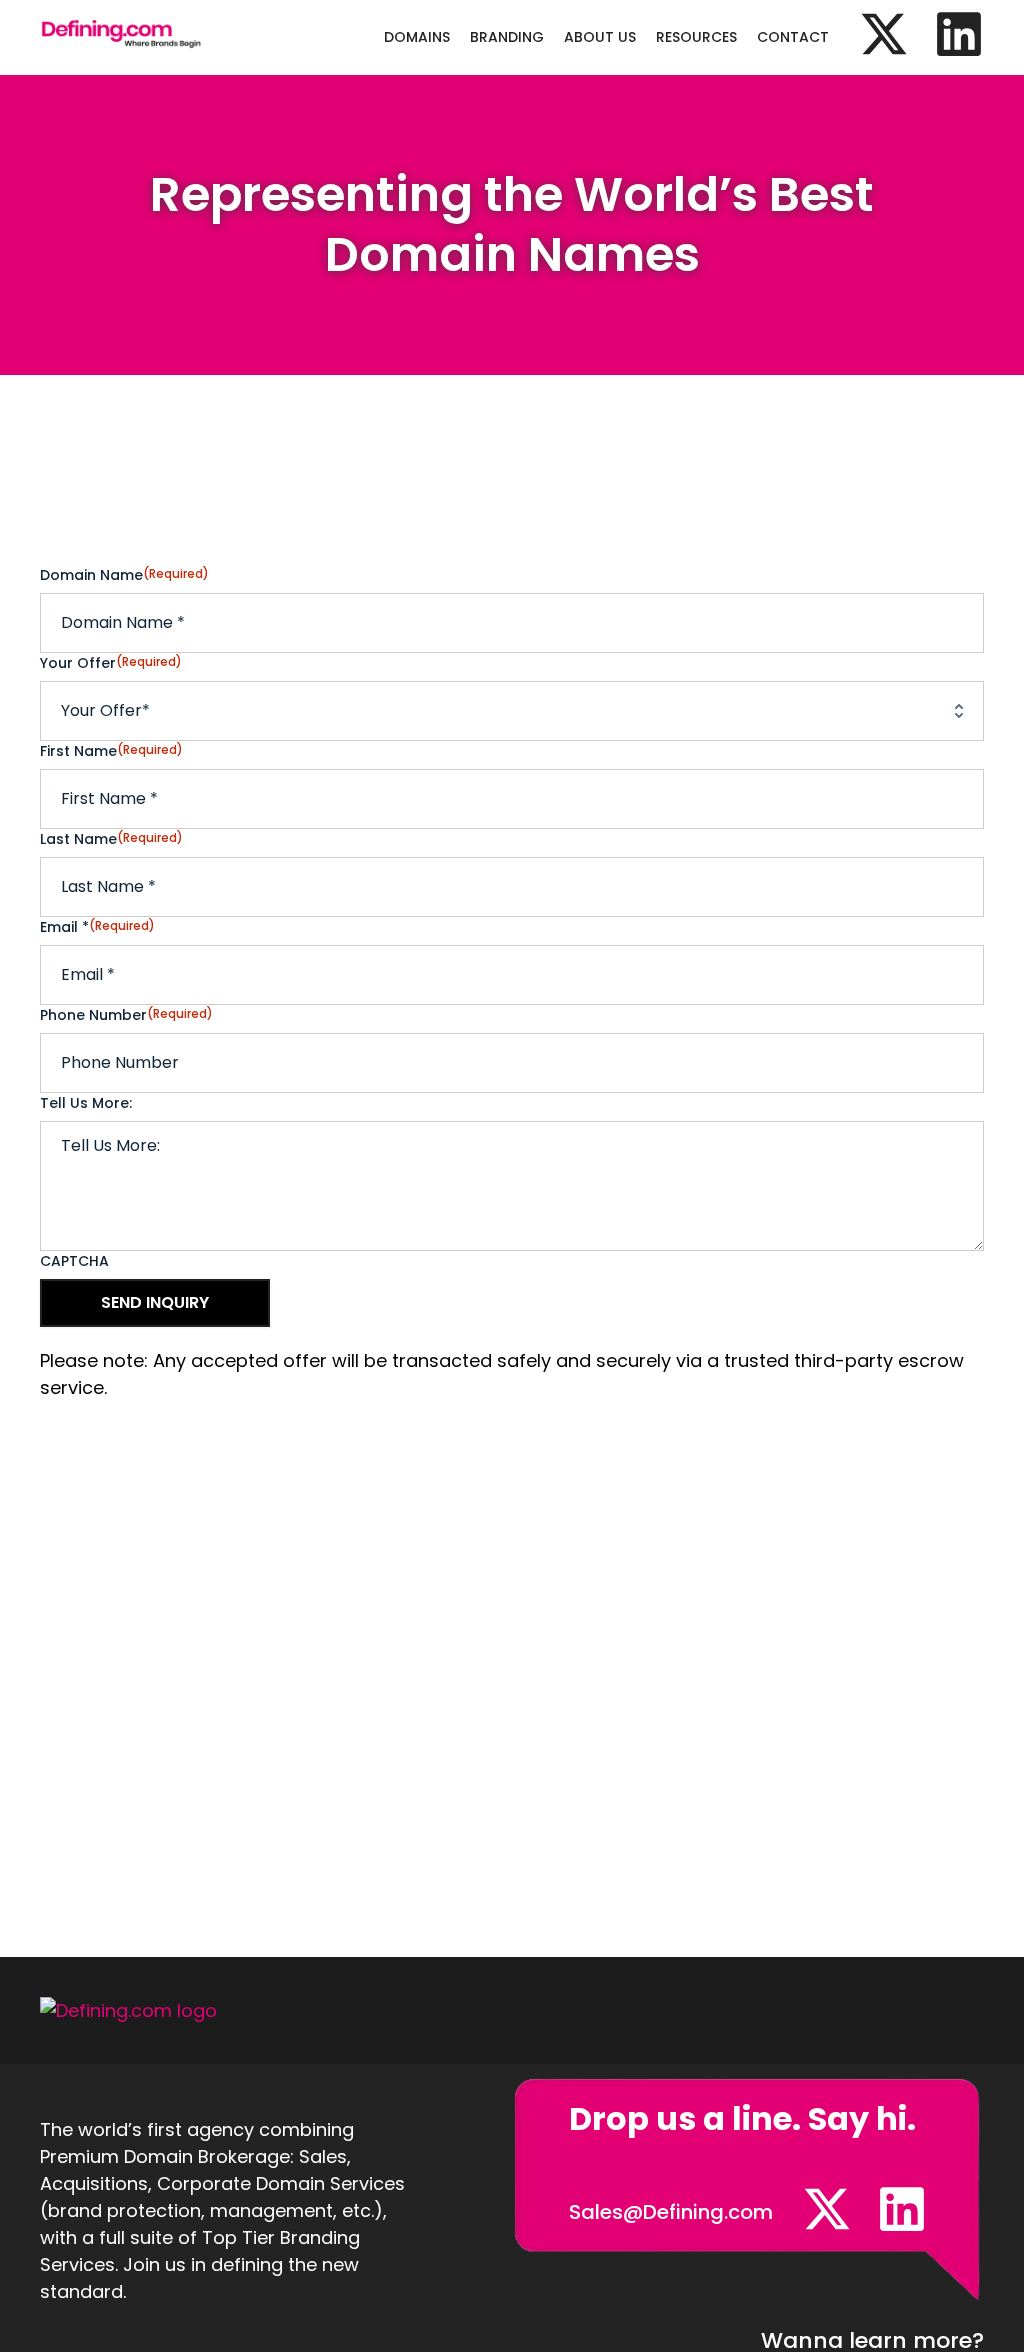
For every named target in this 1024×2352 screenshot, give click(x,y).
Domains (417, 37)
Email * (97, 927)
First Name (111, 751)
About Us (600, 37)
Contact (793, 37)
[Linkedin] (959, 34)
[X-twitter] (884, 34)
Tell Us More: (86, 1103)
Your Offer (111, 663)
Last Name (111, 839)
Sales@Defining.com (671, 2212)
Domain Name (124, 575)
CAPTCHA (74, 1261)
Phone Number (126, 1015)
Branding (507, 37)
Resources (696, 37)
